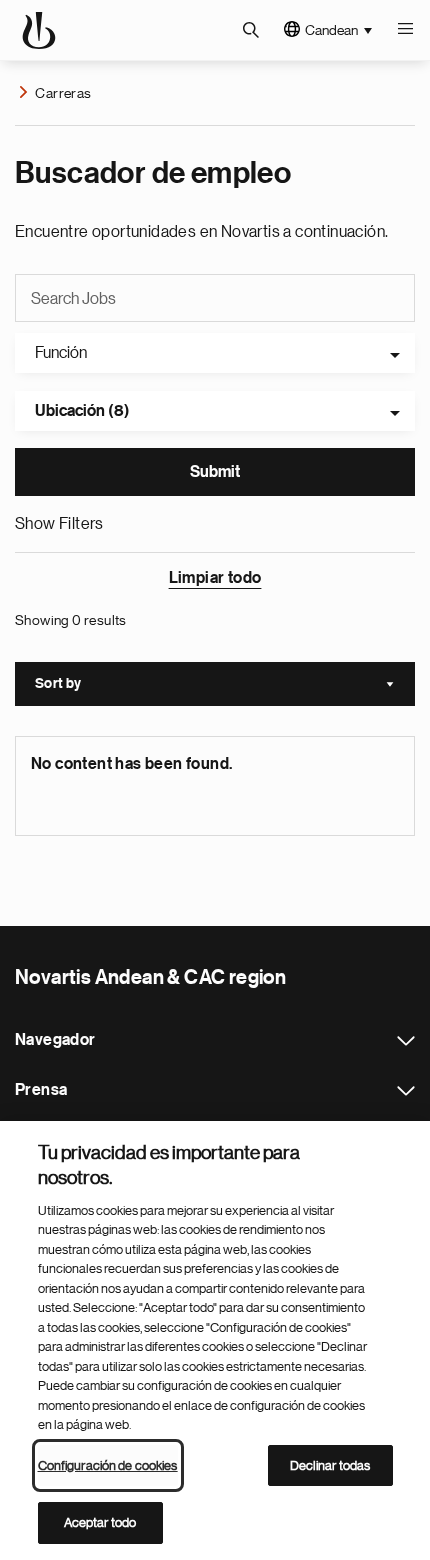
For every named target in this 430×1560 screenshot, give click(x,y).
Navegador (406, 1041)
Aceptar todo (100, 1522)
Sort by (225, 686)
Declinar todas (330, 1465)
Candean (331, 30)
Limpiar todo (215, 578)
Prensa (406, 1091)
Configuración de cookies (108, 1465)
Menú (405, 30)
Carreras (63, 93)
